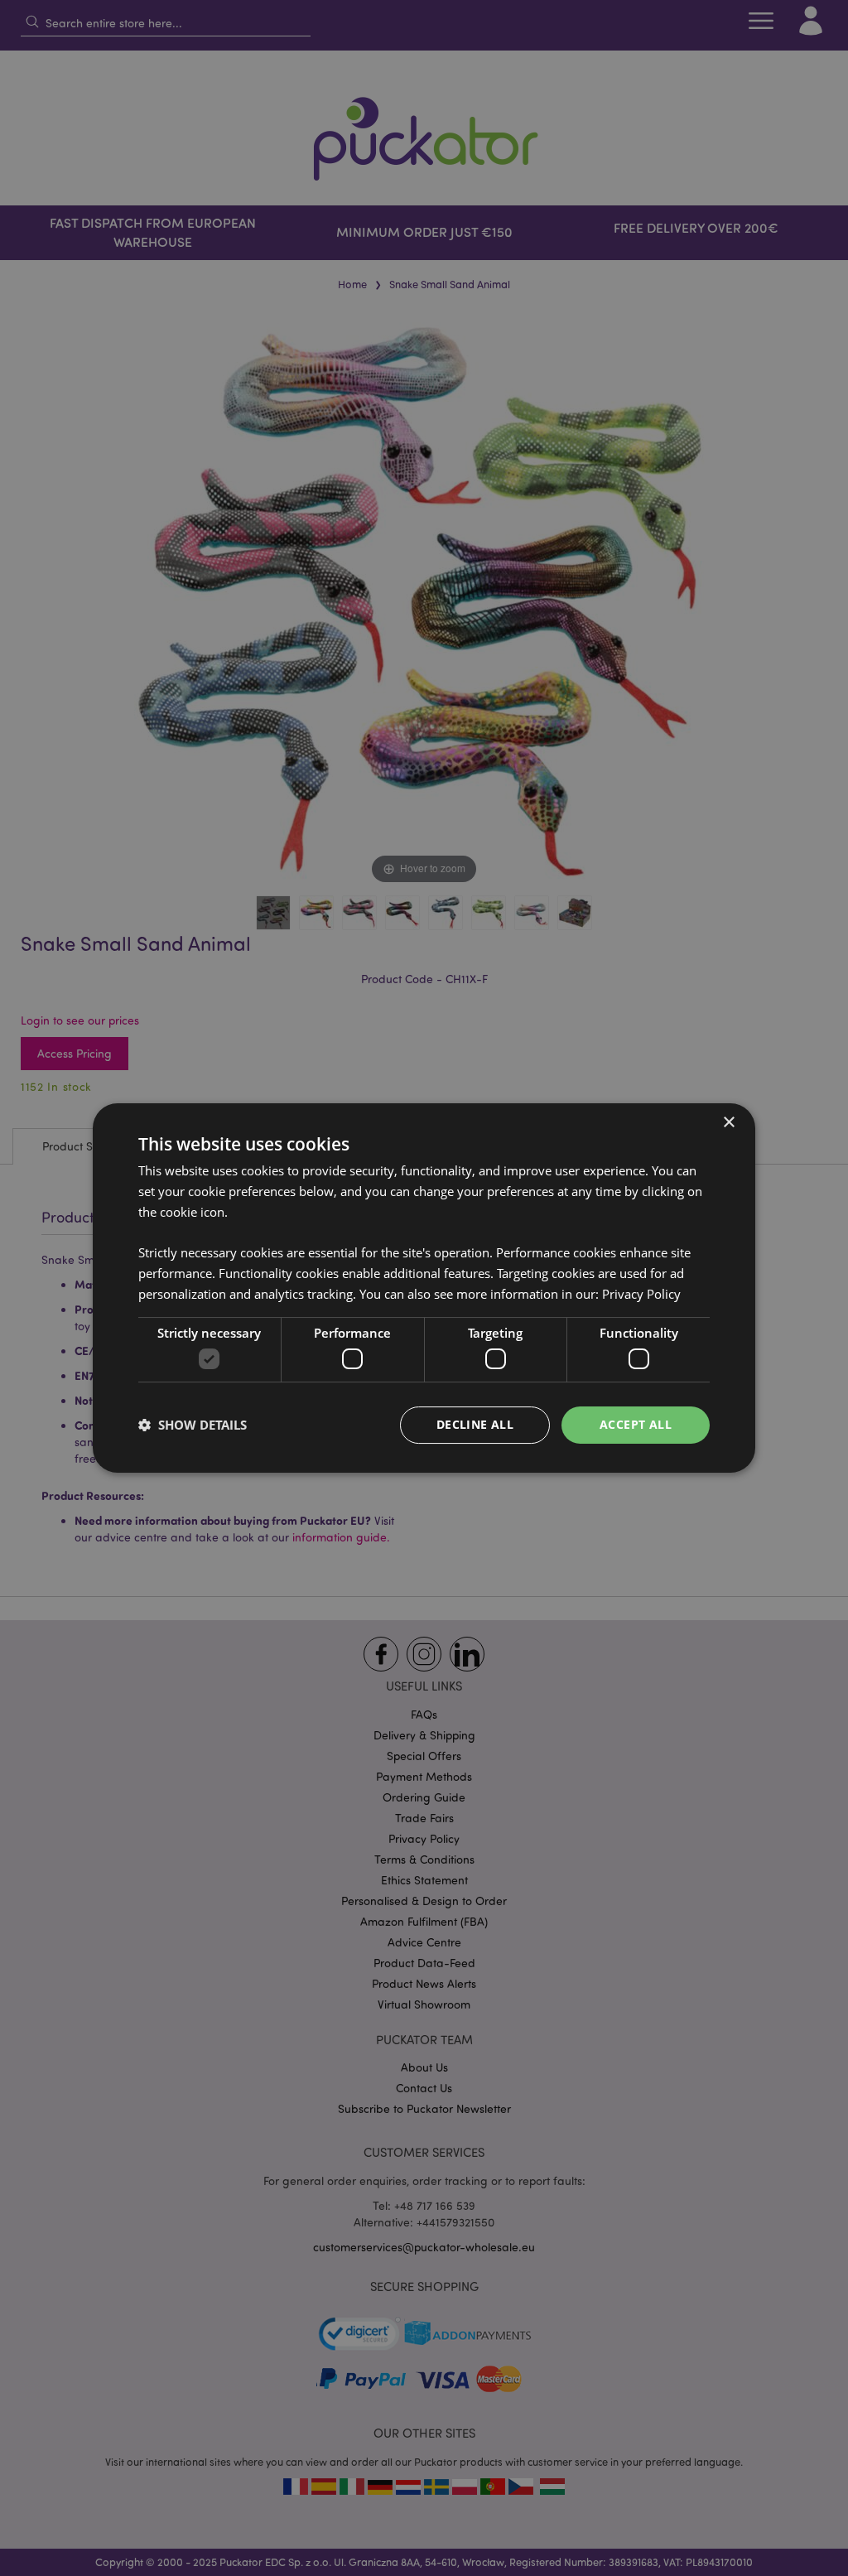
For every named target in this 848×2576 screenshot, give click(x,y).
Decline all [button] (475, 1424)
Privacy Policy (641, 1294)
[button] (193, 1425)
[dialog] (424, 1288)
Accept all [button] (636, 1424)
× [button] (728, 1123)
